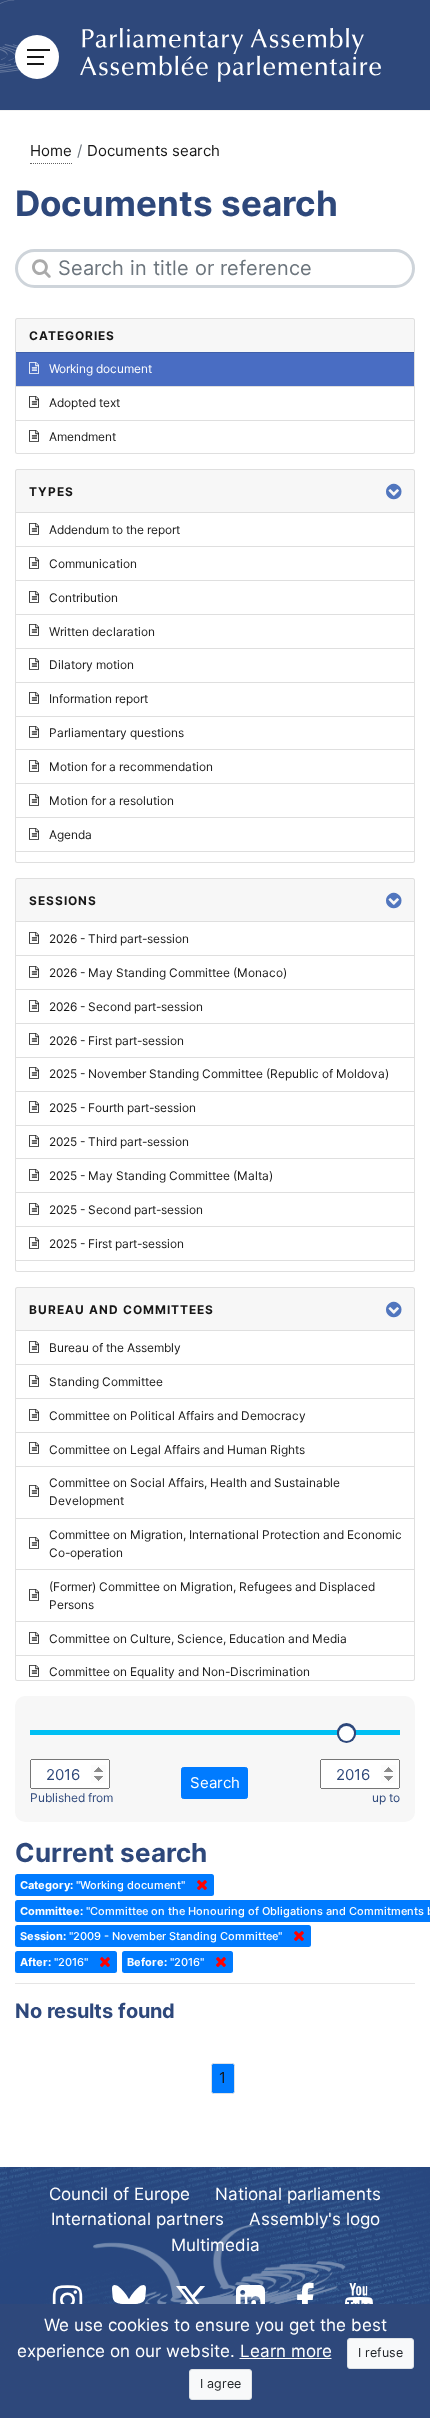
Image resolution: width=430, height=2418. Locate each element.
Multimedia (215, 2245)
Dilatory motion (91, 664)
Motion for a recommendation (131, 766)
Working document (100, 368)
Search (215, 1782)
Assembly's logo (314, 2219)
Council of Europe (119, 2194)
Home (51, 150)
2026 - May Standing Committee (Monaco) (168, 972)
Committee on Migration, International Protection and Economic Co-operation (225, 1543)
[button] (394, 491)
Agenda (70, 834)
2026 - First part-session (116, 1040)
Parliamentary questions (116, 732)
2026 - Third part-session (119, 938)
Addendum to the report (114, 529)
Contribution (83, 597)
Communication (93, 563)
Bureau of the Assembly (115, 1347)
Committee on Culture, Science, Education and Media (198, 1638)
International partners (137, 2219)
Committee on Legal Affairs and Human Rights (177, 1449)
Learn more (286, 2351)
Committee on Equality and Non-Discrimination (179, 1671)
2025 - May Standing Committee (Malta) (161, 1175)
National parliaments (298, 2194)
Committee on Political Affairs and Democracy (177, 1415)
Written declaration (102, 631)
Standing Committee (106, 1381)
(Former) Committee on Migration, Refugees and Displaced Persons (212, 1595)
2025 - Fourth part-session (122, 1107)
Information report (98, 698)
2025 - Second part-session (126, 1209)
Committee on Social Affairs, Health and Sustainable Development (194, 1491)
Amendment (82, 436)
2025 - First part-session (116, 1243)
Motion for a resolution (111, 800)
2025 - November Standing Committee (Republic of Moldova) (219, 1073)
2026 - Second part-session (126, 1006)
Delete (198, 1885)
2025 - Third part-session (119, 1141)
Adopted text (84, 402)
